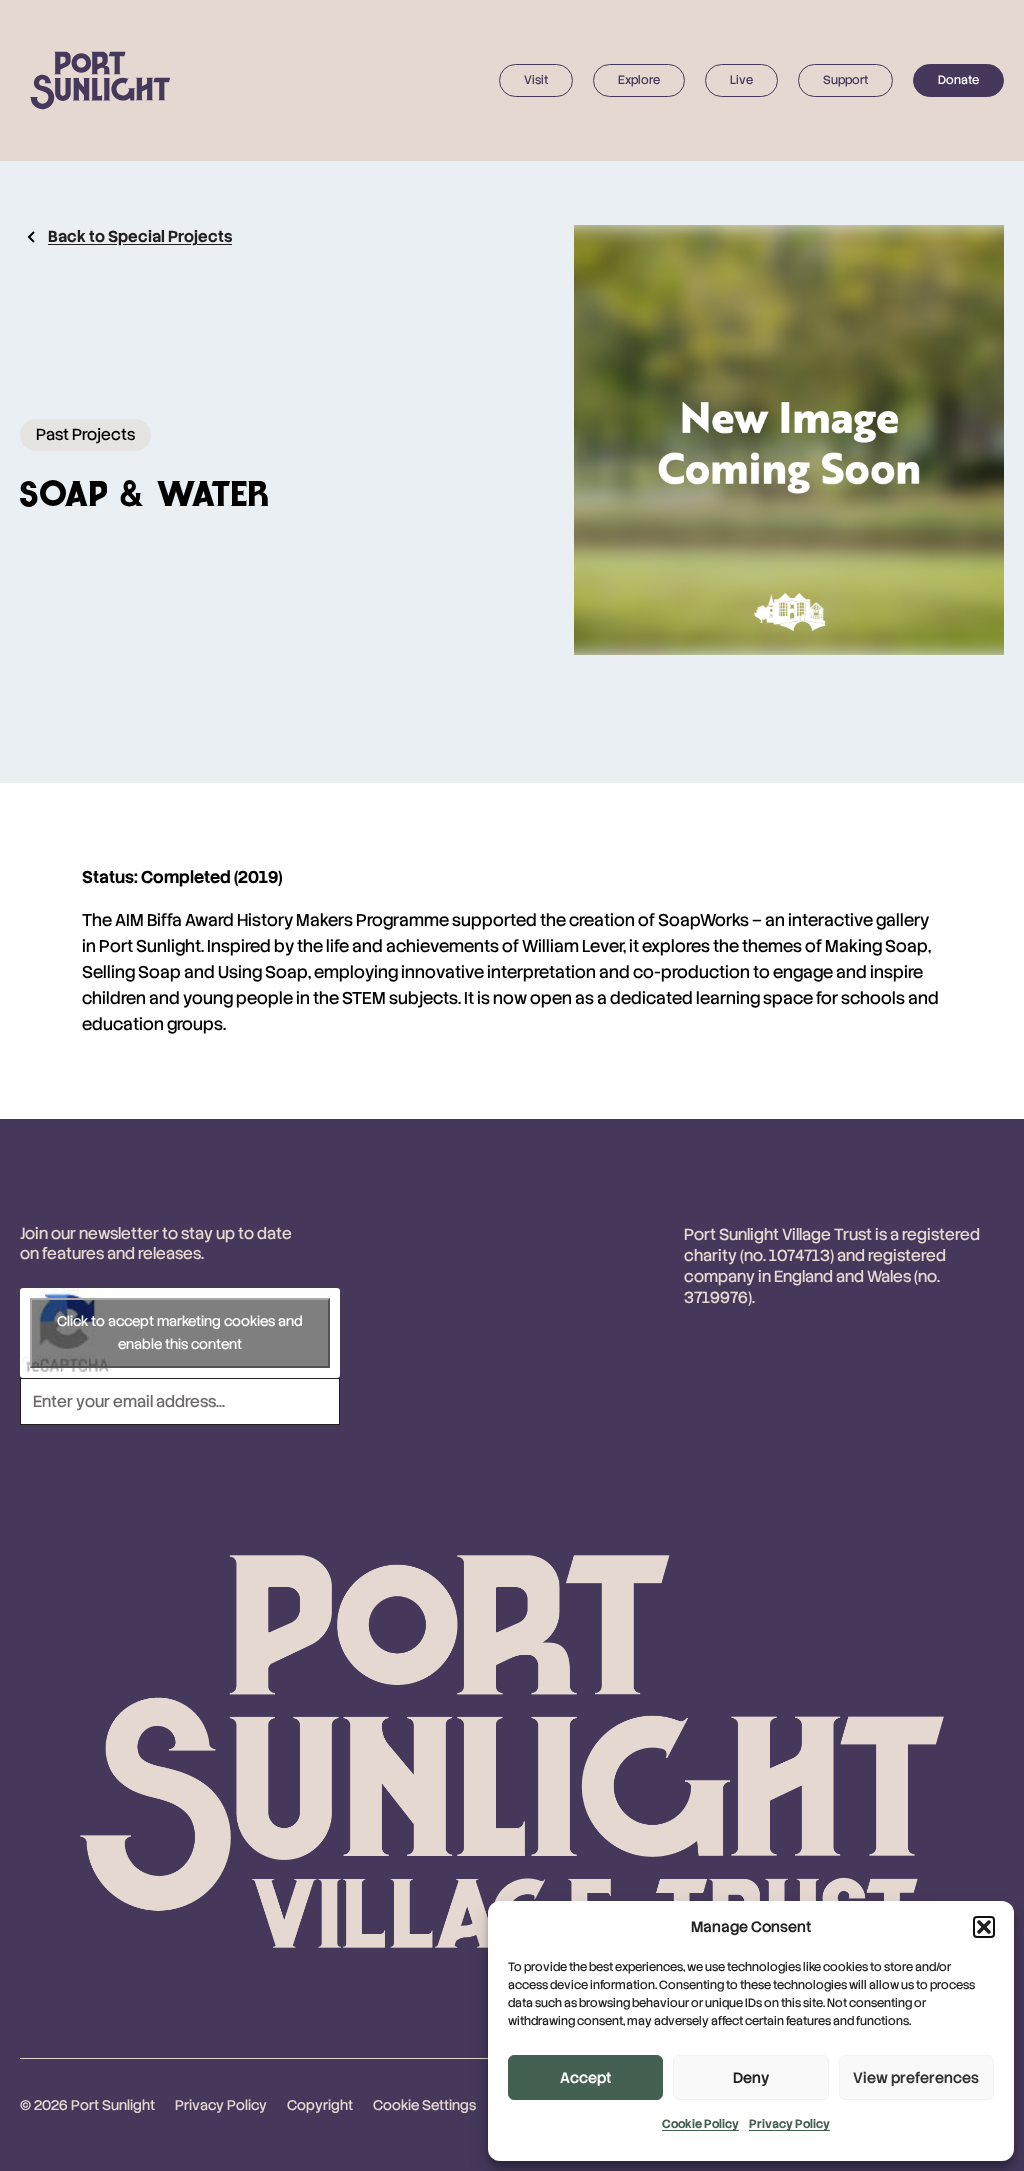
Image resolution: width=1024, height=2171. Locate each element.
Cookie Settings (424, 2105)
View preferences (916, 2078)
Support (845, 80)
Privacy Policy (789, 2124)
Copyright (320, 2105)
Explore (639, 80)
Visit (536, 80)
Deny (751, 2078)
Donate (958, 80)
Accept (585, 2078)
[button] (984, 1927)
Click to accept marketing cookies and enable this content (180, 1332)
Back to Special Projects (140, 236)
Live (741, 80)
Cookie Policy (700, 2124)
